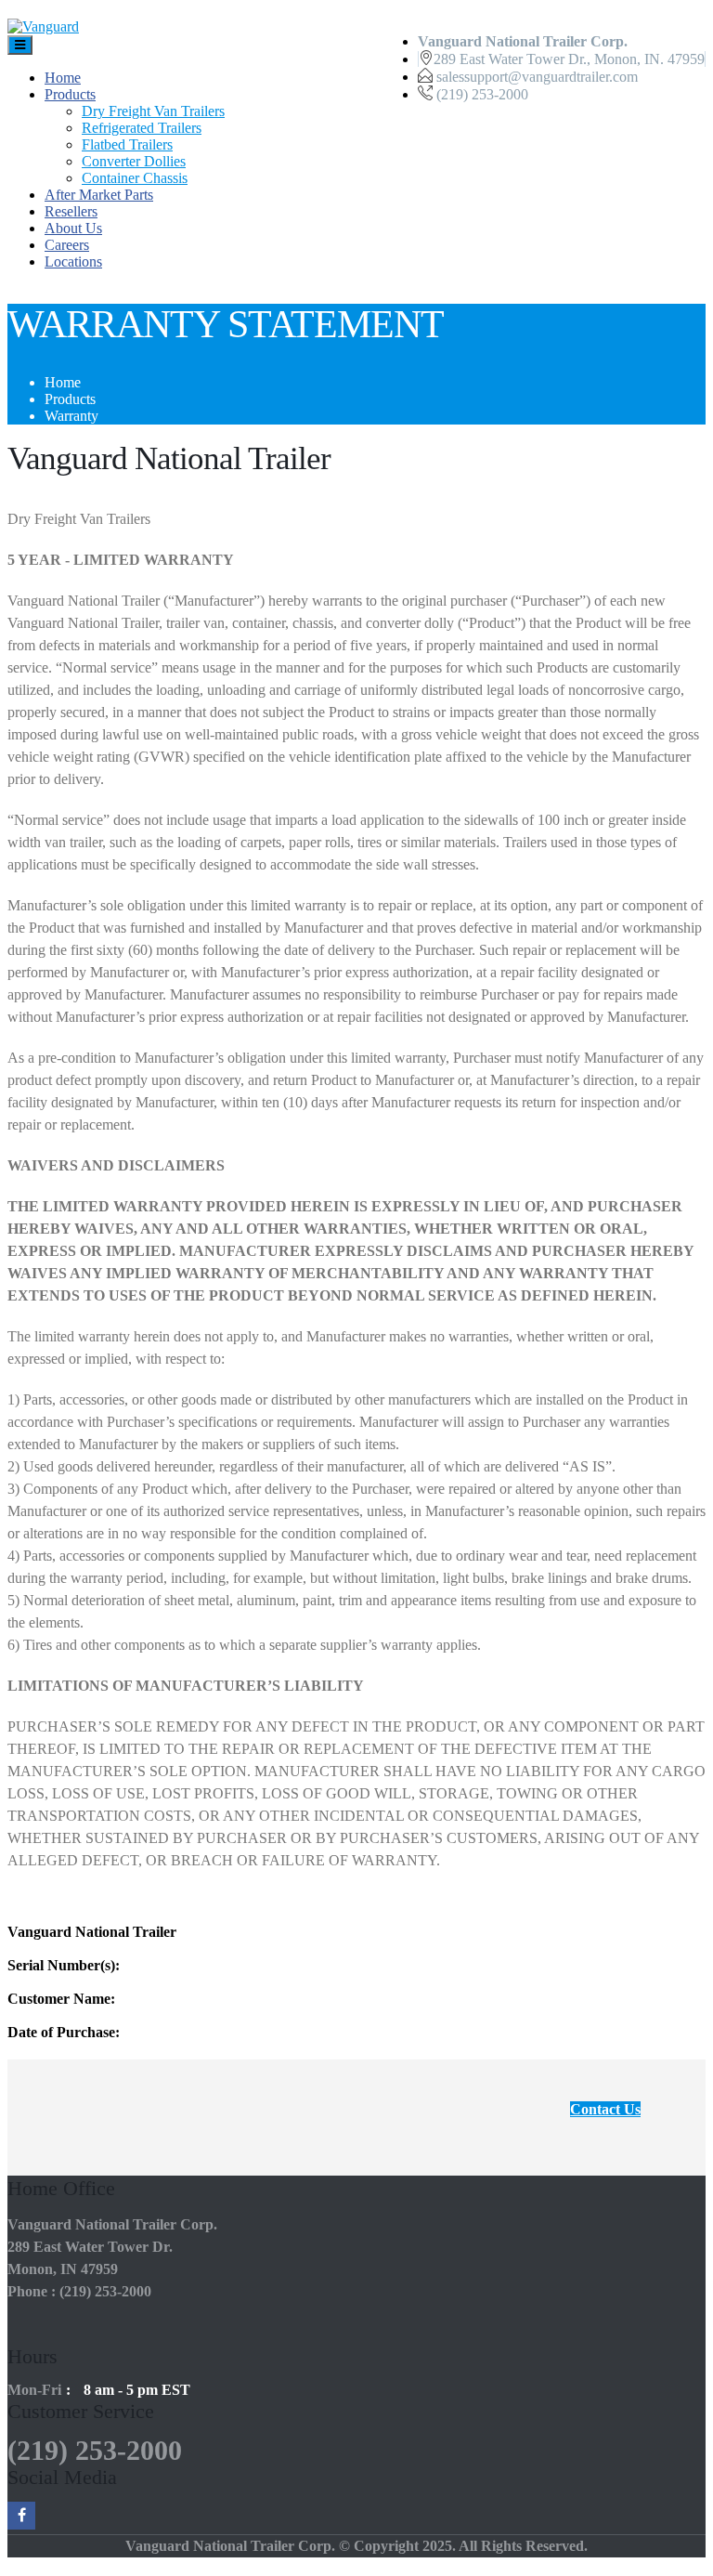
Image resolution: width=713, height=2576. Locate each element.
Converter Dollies (134, 161)
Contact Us (605, 2109)
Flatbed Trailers (127, 144)
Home (63, 78)
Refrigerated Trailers (142, 128)
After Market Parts (99, 195)
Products (70, 94)
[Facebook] (21, 2516)
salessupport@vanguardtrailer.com (537, 77)
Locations (73, 262)
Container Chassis (135, 178)
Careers (67, 245)
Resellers (71, 211)
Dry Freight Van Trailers (153, 111)
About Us (73, 228)
